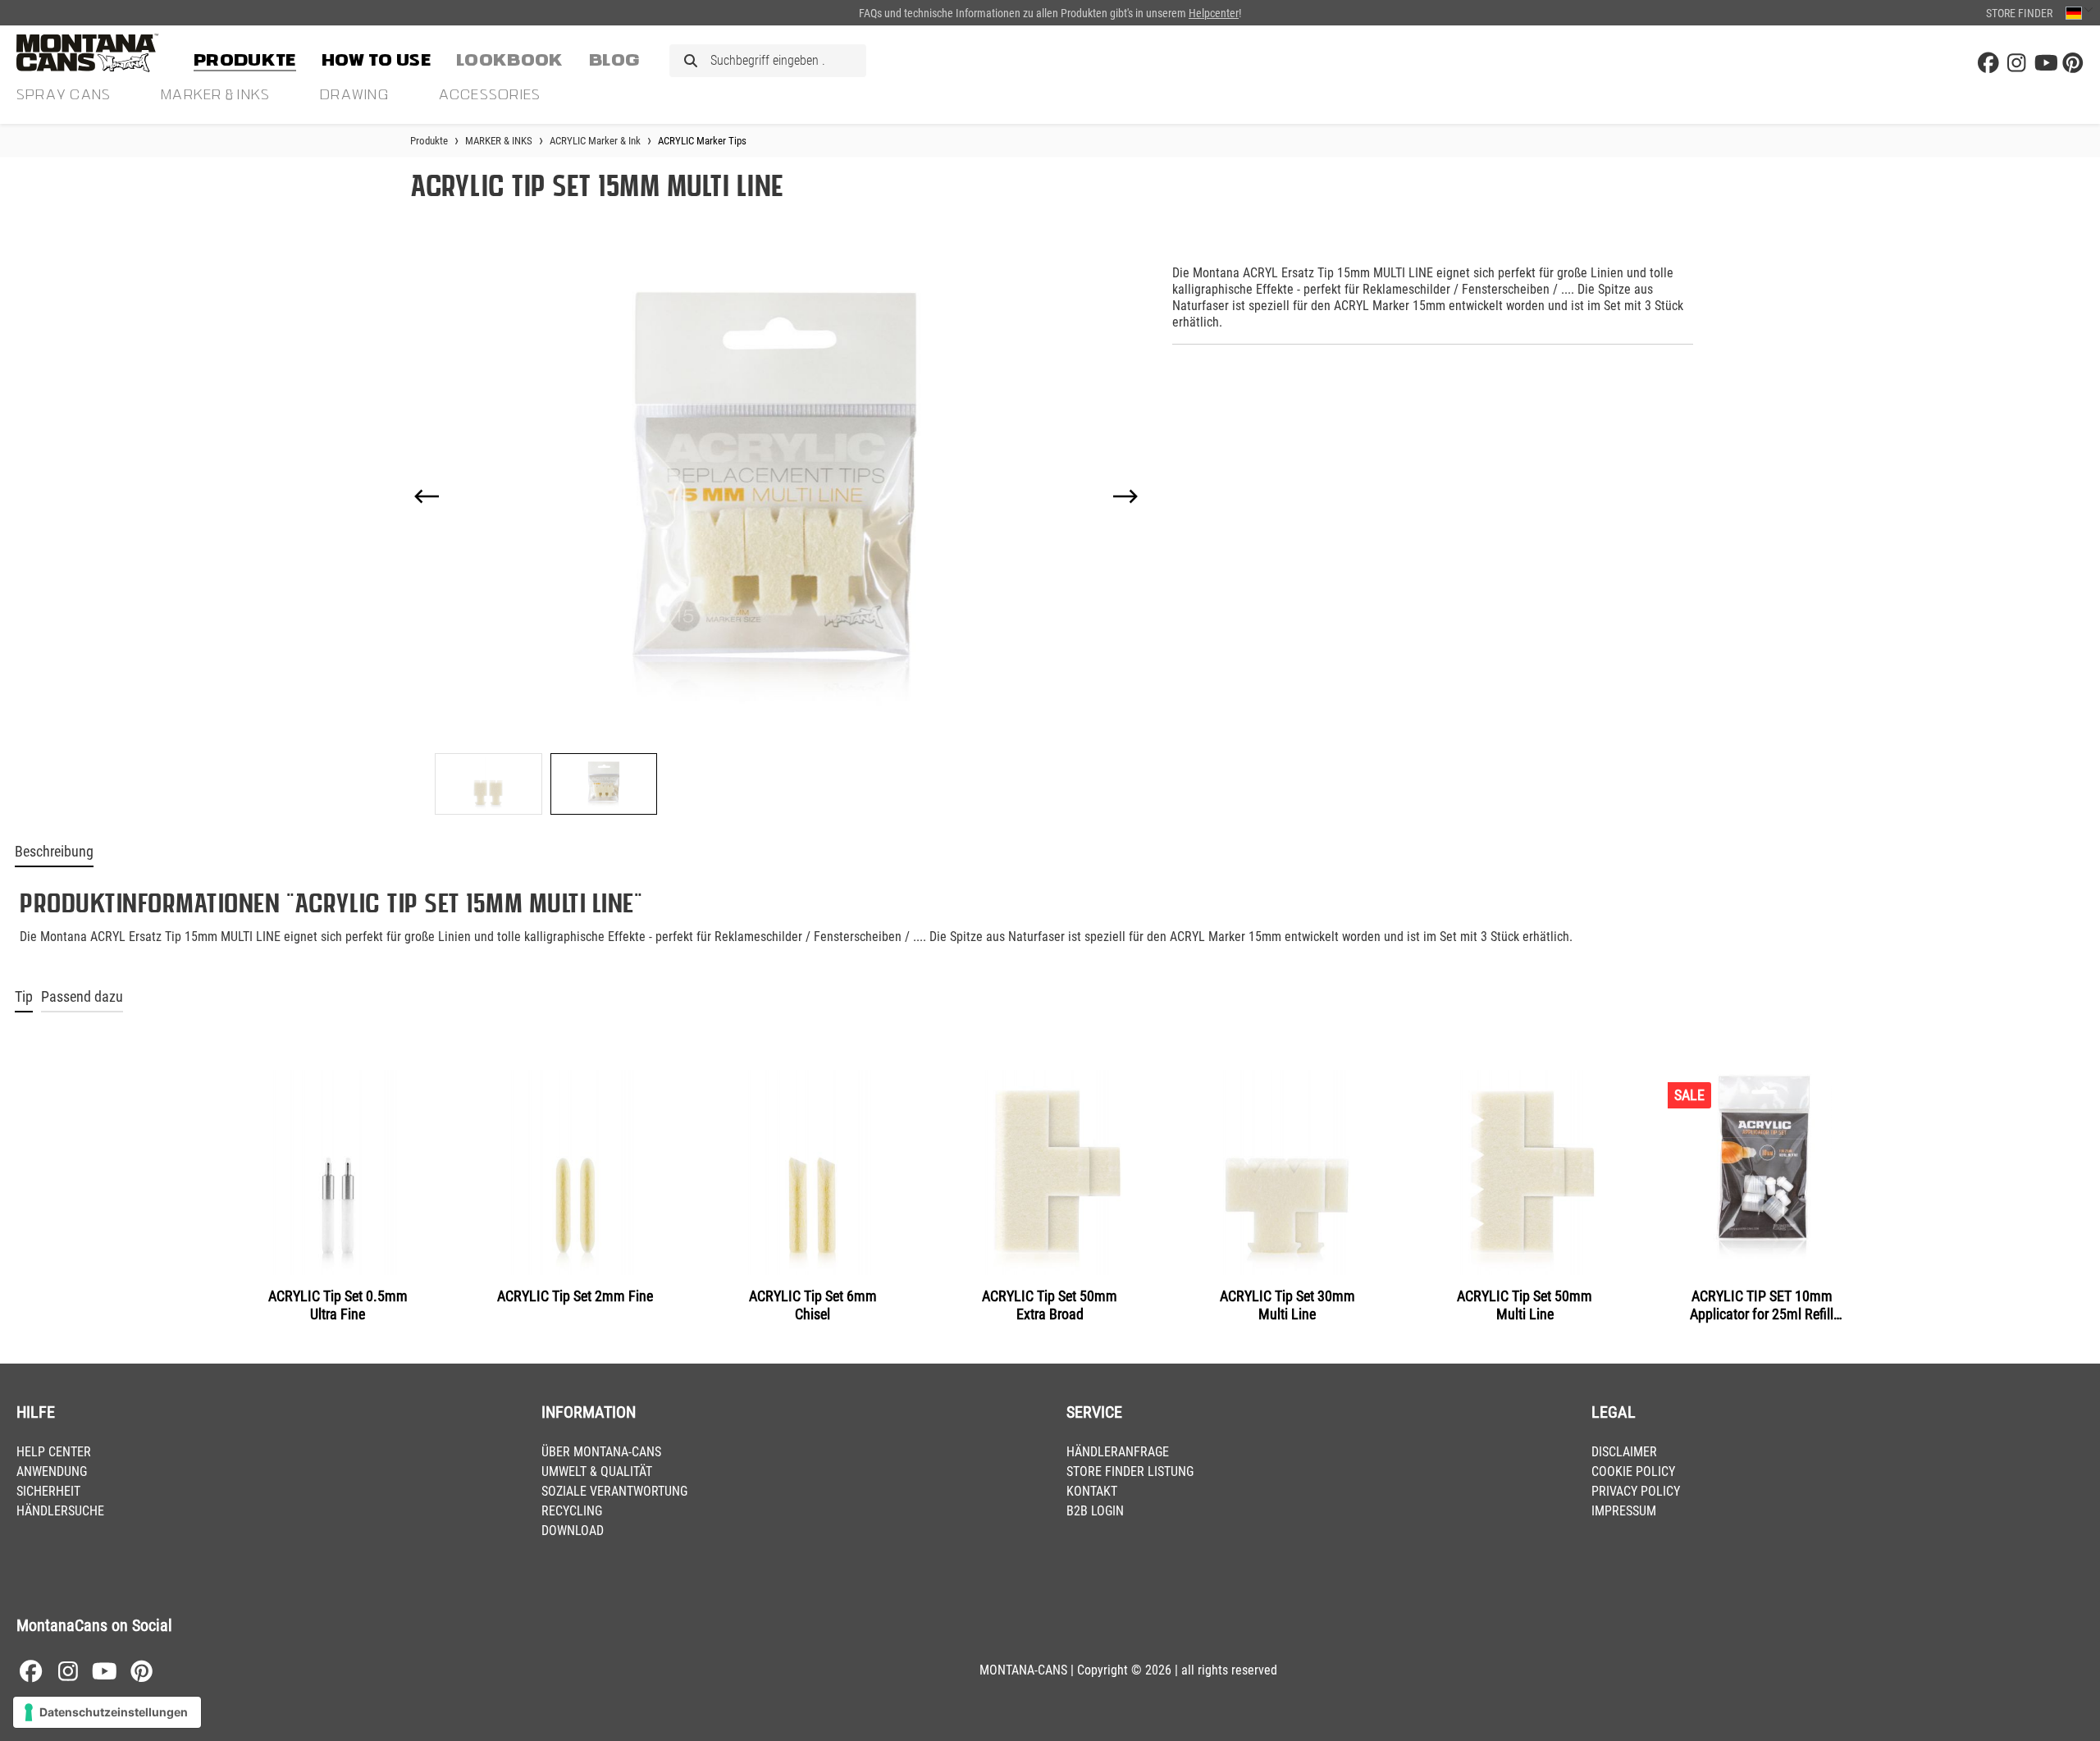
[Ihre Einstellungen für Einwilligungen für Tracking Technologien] (107, 1712)
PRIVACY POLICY (1636, 1491)
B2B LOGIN (1095, 1511)
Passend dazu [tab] (82, 997)
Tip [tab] (24, 997)
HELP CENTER (54, 1452)
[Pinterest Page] (2073, 64)
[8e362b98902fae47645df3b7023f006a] (776, 496)
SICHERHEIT (48, 1491)
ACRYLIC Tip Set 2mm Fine (575, 1296)
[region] (776, 533)
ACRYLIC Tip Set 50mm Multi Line (1525, 1305)
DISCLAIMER (1624, 1452)
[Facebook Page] (1988, 64)
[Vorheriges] (427, 496)
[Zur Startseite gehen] (98, 53)
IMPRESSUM (1624, 1511)
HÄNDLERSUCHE (60, 1511)
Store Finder (2019, 13)
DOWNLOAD (573, 1531)
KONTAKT (1092, 1491)
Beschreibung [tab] (54, 852)
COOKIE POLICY (1633, 1471)
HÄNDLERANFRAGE (1118, 1452)
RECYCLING (572, 1511)
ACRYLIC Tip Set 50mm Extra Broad (1050, 1305)
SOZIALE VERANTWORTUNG (614, 1491)
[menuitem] (245, 57)
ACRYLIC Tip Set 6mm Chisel (813, 1305)
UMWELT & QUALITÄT (597, 1471)
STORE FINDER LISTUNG (1130, 1471)
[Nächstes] (1125, 496)
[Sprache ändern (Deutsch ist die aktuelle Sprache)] (2079, 13)
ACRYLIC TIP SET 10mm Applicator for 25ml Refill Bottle (1762, 1305)
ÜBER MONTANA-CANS (601, 1452)
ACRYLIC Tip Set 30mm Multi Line (1287, 1305)
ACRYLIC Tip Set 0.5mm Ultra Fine (338, 1305)
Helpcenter (1214, 13)
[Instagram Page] (2016, 64)
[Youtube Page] (2045, 64)
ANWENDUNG (52, 1471)
